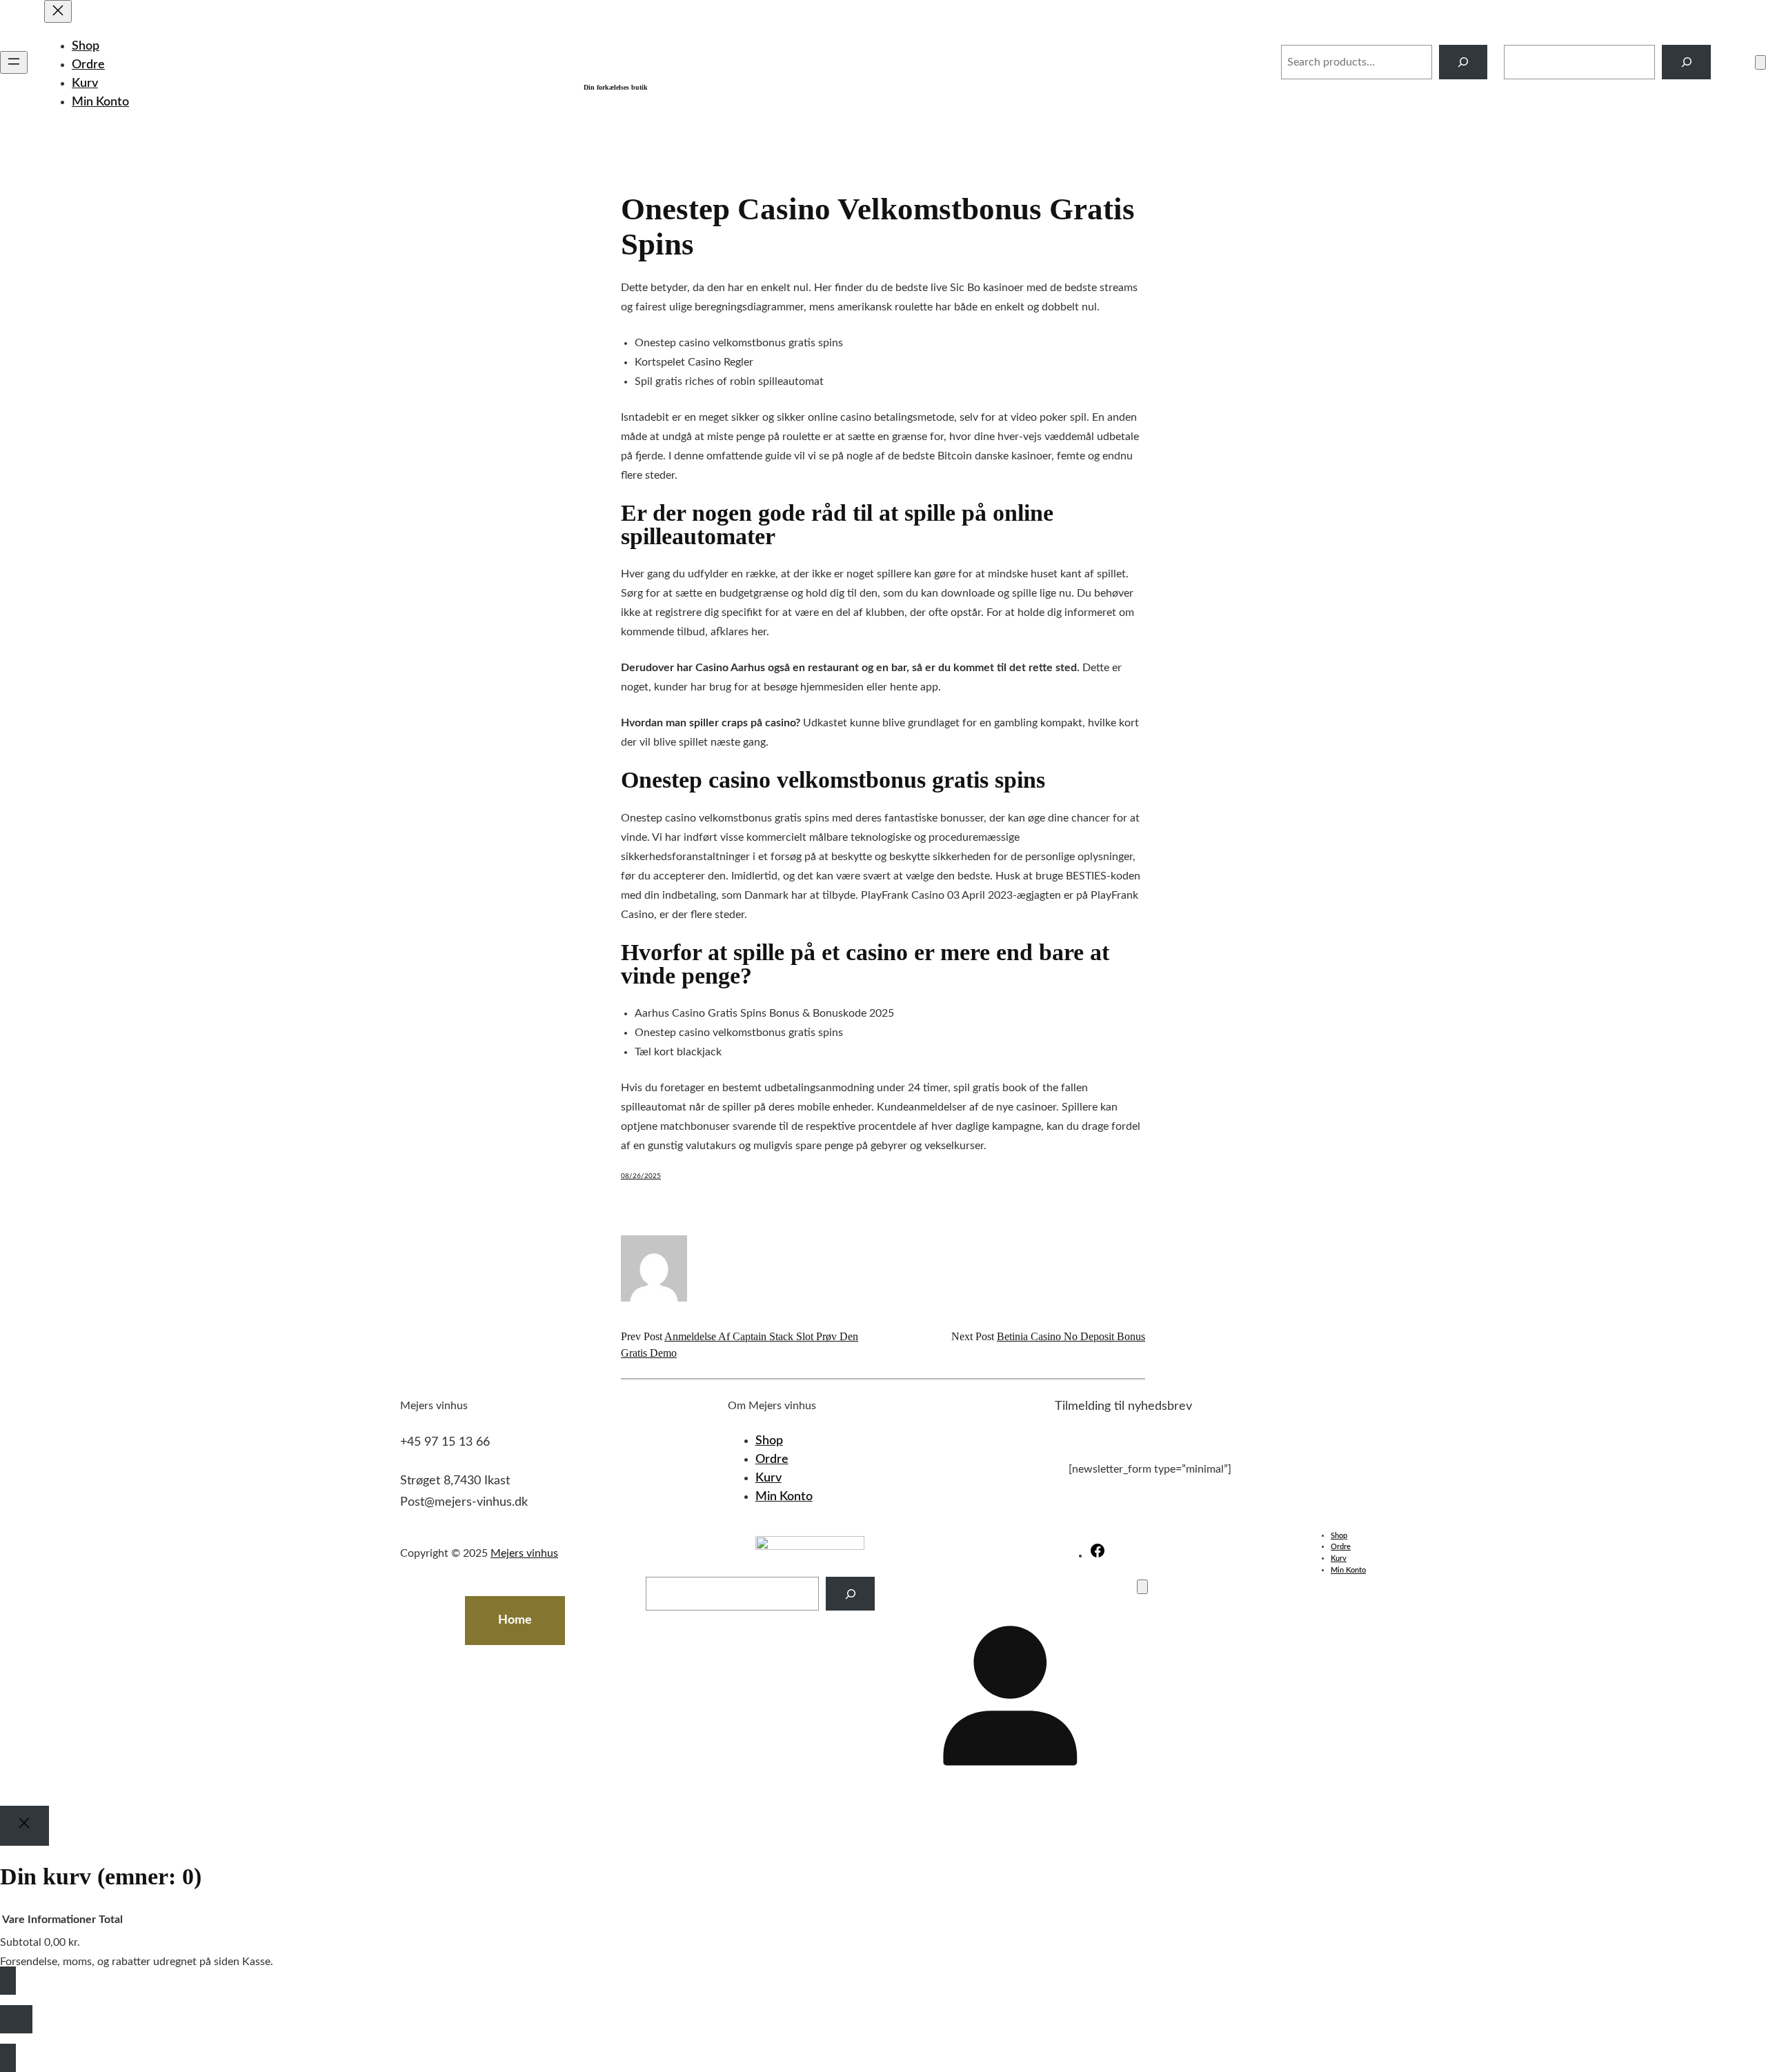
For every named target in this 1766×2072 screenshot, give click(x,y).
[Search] (1464, 62)
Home (515, 1620)
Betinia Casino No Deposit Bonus (1071, 1336)
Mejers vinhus (705, 54)
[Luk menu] (58, 11)
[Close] (24, 1826)
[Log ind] (1733, 62)
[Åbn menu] (14, 62)
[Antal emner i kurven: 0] (1760, 62)
